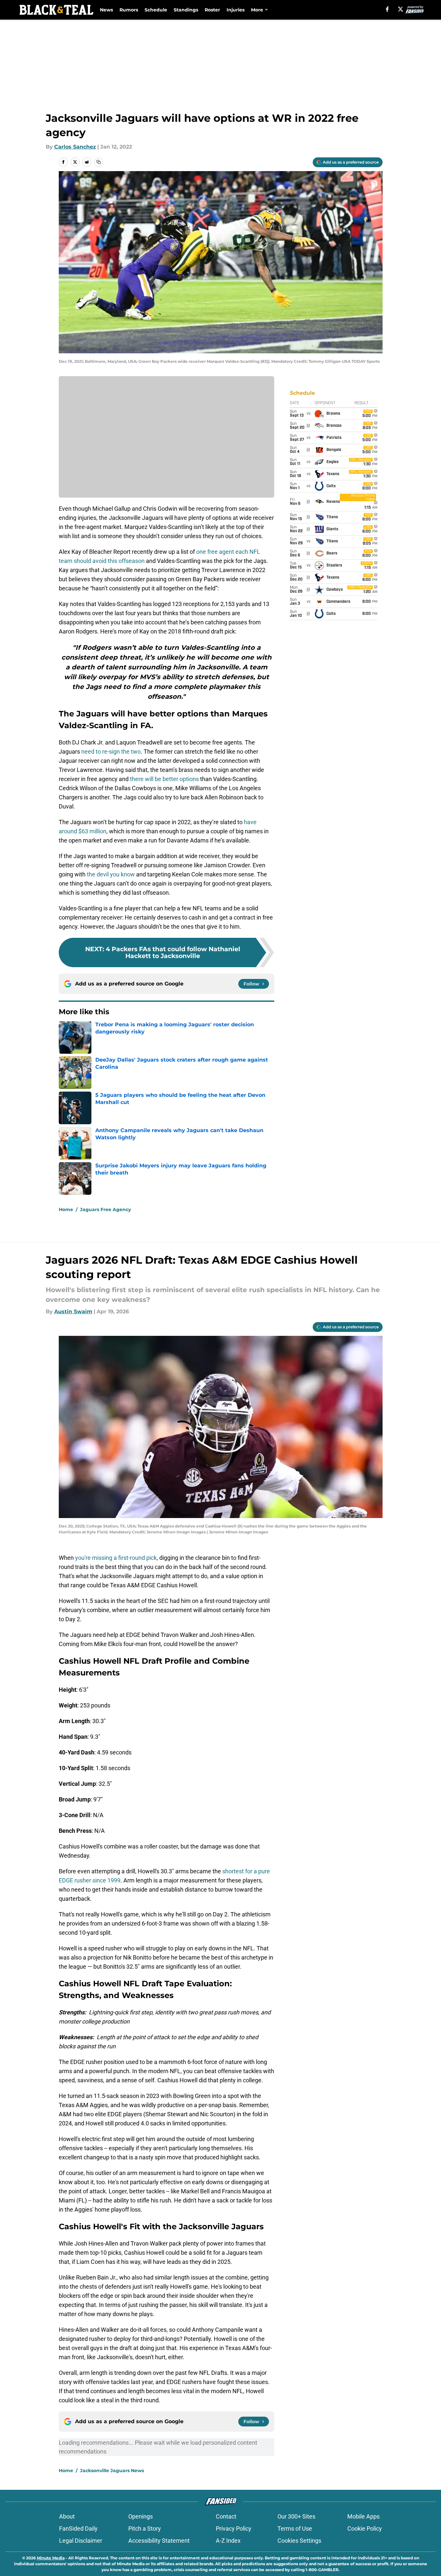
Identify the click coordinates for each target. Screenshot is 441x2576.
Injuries (236, 10)
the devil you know (111, 874)
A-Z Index (228, 2541)
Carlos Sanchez (75, 147)
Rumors (129, 10)
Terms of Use (295, 2528)
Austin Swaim (73, 1312)
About (67, 2516)
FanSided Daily (78, 2528)
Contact (226, 2516)
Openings (141, 2516)
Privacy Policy (234, 2528)
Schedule (156, 10)
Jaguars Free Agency (105, 1209)
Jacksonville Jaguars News (112, 2471)
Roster (212, 10)
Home (66, 1209)
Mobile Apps (363, 2516)
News (106, 10)
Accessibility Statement (159, 2541)
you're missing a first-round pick (116, 1558)
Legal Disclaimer (81, 2541)
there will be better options (164, 779)
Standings (186, 10)
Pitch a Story (145, 2528)
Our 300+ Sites (296, 2516)
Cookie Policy (365, 2528)
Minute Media (51, 2558)
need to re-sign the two (111, 752)
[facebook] (387, 9)
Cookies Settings (299, 2541)
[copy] (99, 162)
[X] (401, 9)
